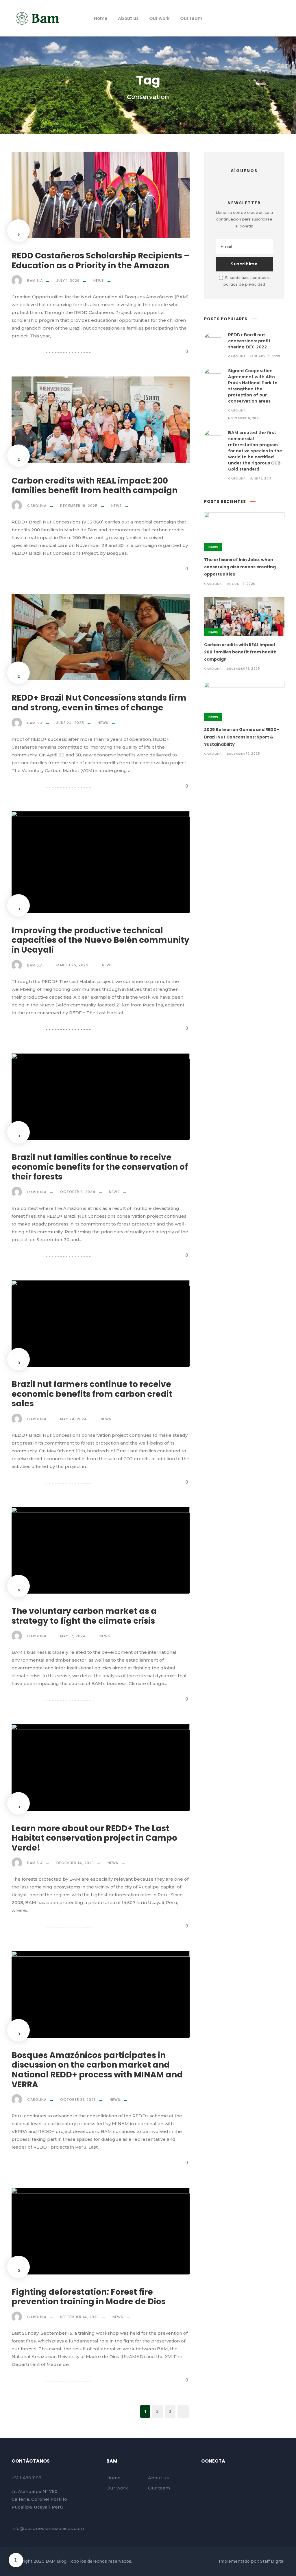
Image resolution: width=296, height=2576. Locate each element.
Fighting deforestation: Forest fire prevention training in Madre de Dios (89, 2297)
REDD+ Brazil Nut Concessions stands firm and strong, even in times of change (99, 703)
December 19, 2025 (79, 506)
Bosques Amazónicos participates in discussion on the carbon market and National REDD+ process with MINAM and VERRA (97, 2070)
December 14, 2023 (75, 1863)
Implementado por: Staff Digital (252, 2561)
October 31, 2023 (78, 2100)
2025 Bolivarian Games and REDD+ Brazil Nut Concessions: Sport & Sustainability (242, 737)
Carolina (37, 506)
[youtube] (255, 18)
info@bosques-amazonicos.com (48, 2528)
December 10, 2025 (244, 754)
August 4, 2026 (241, 584)
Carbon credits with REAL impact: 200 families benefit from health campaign (95, 486)
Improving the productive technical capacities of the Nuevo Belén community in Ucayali (100, 940)
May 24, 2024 (74, 1419)
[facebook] (244, 18)
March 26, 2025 (72, 965)
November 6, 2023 (244, 418)
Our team (191, 18)
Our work (159, 18)
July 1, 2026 (68, 281)
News (99, 281)
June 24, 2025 (70, 723)
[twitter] (244, 181)
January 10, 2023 (265, 356)
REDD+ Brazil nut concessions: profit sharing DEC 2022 (249, 341)
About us (128, 18)
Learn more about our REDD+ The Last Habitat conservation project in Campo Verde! (94, 1838)
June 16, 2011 (260, 478)
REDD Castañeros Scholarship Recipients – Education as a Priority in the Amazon (101, 261)
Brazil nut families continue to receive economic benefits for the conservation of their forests (100, 1167)
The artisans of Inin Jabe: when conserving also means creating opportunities (240, 567)
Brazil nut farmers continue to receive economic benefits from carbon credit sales (92, 1394)
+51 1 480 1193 (26, 2478)
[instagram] (265, 18)
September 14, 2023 (79, 2317)
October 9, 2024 (78, 1192)
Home (101, 18)
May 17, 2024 (73, 1636)
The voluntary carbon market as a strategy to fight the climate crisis (84, 1616)
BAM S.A (35, 281)
